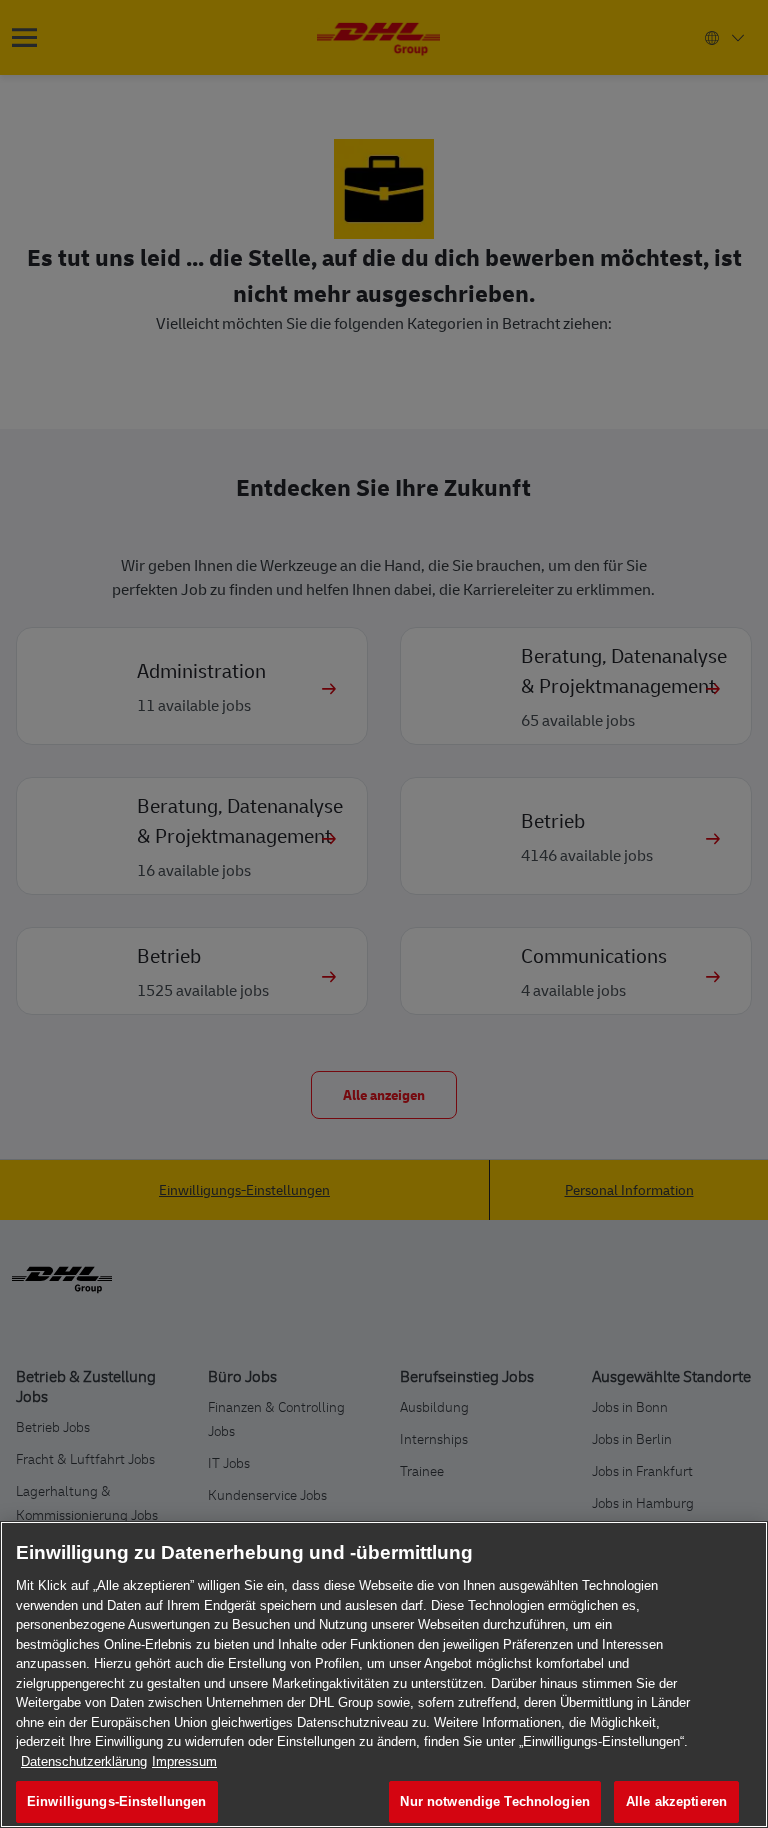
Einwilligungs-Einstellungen (117, 1801)
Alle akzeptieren (676, 1801)
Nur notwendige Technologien (495, 1801)
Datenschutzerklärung (84, 1761)
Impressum (184, 1761)
